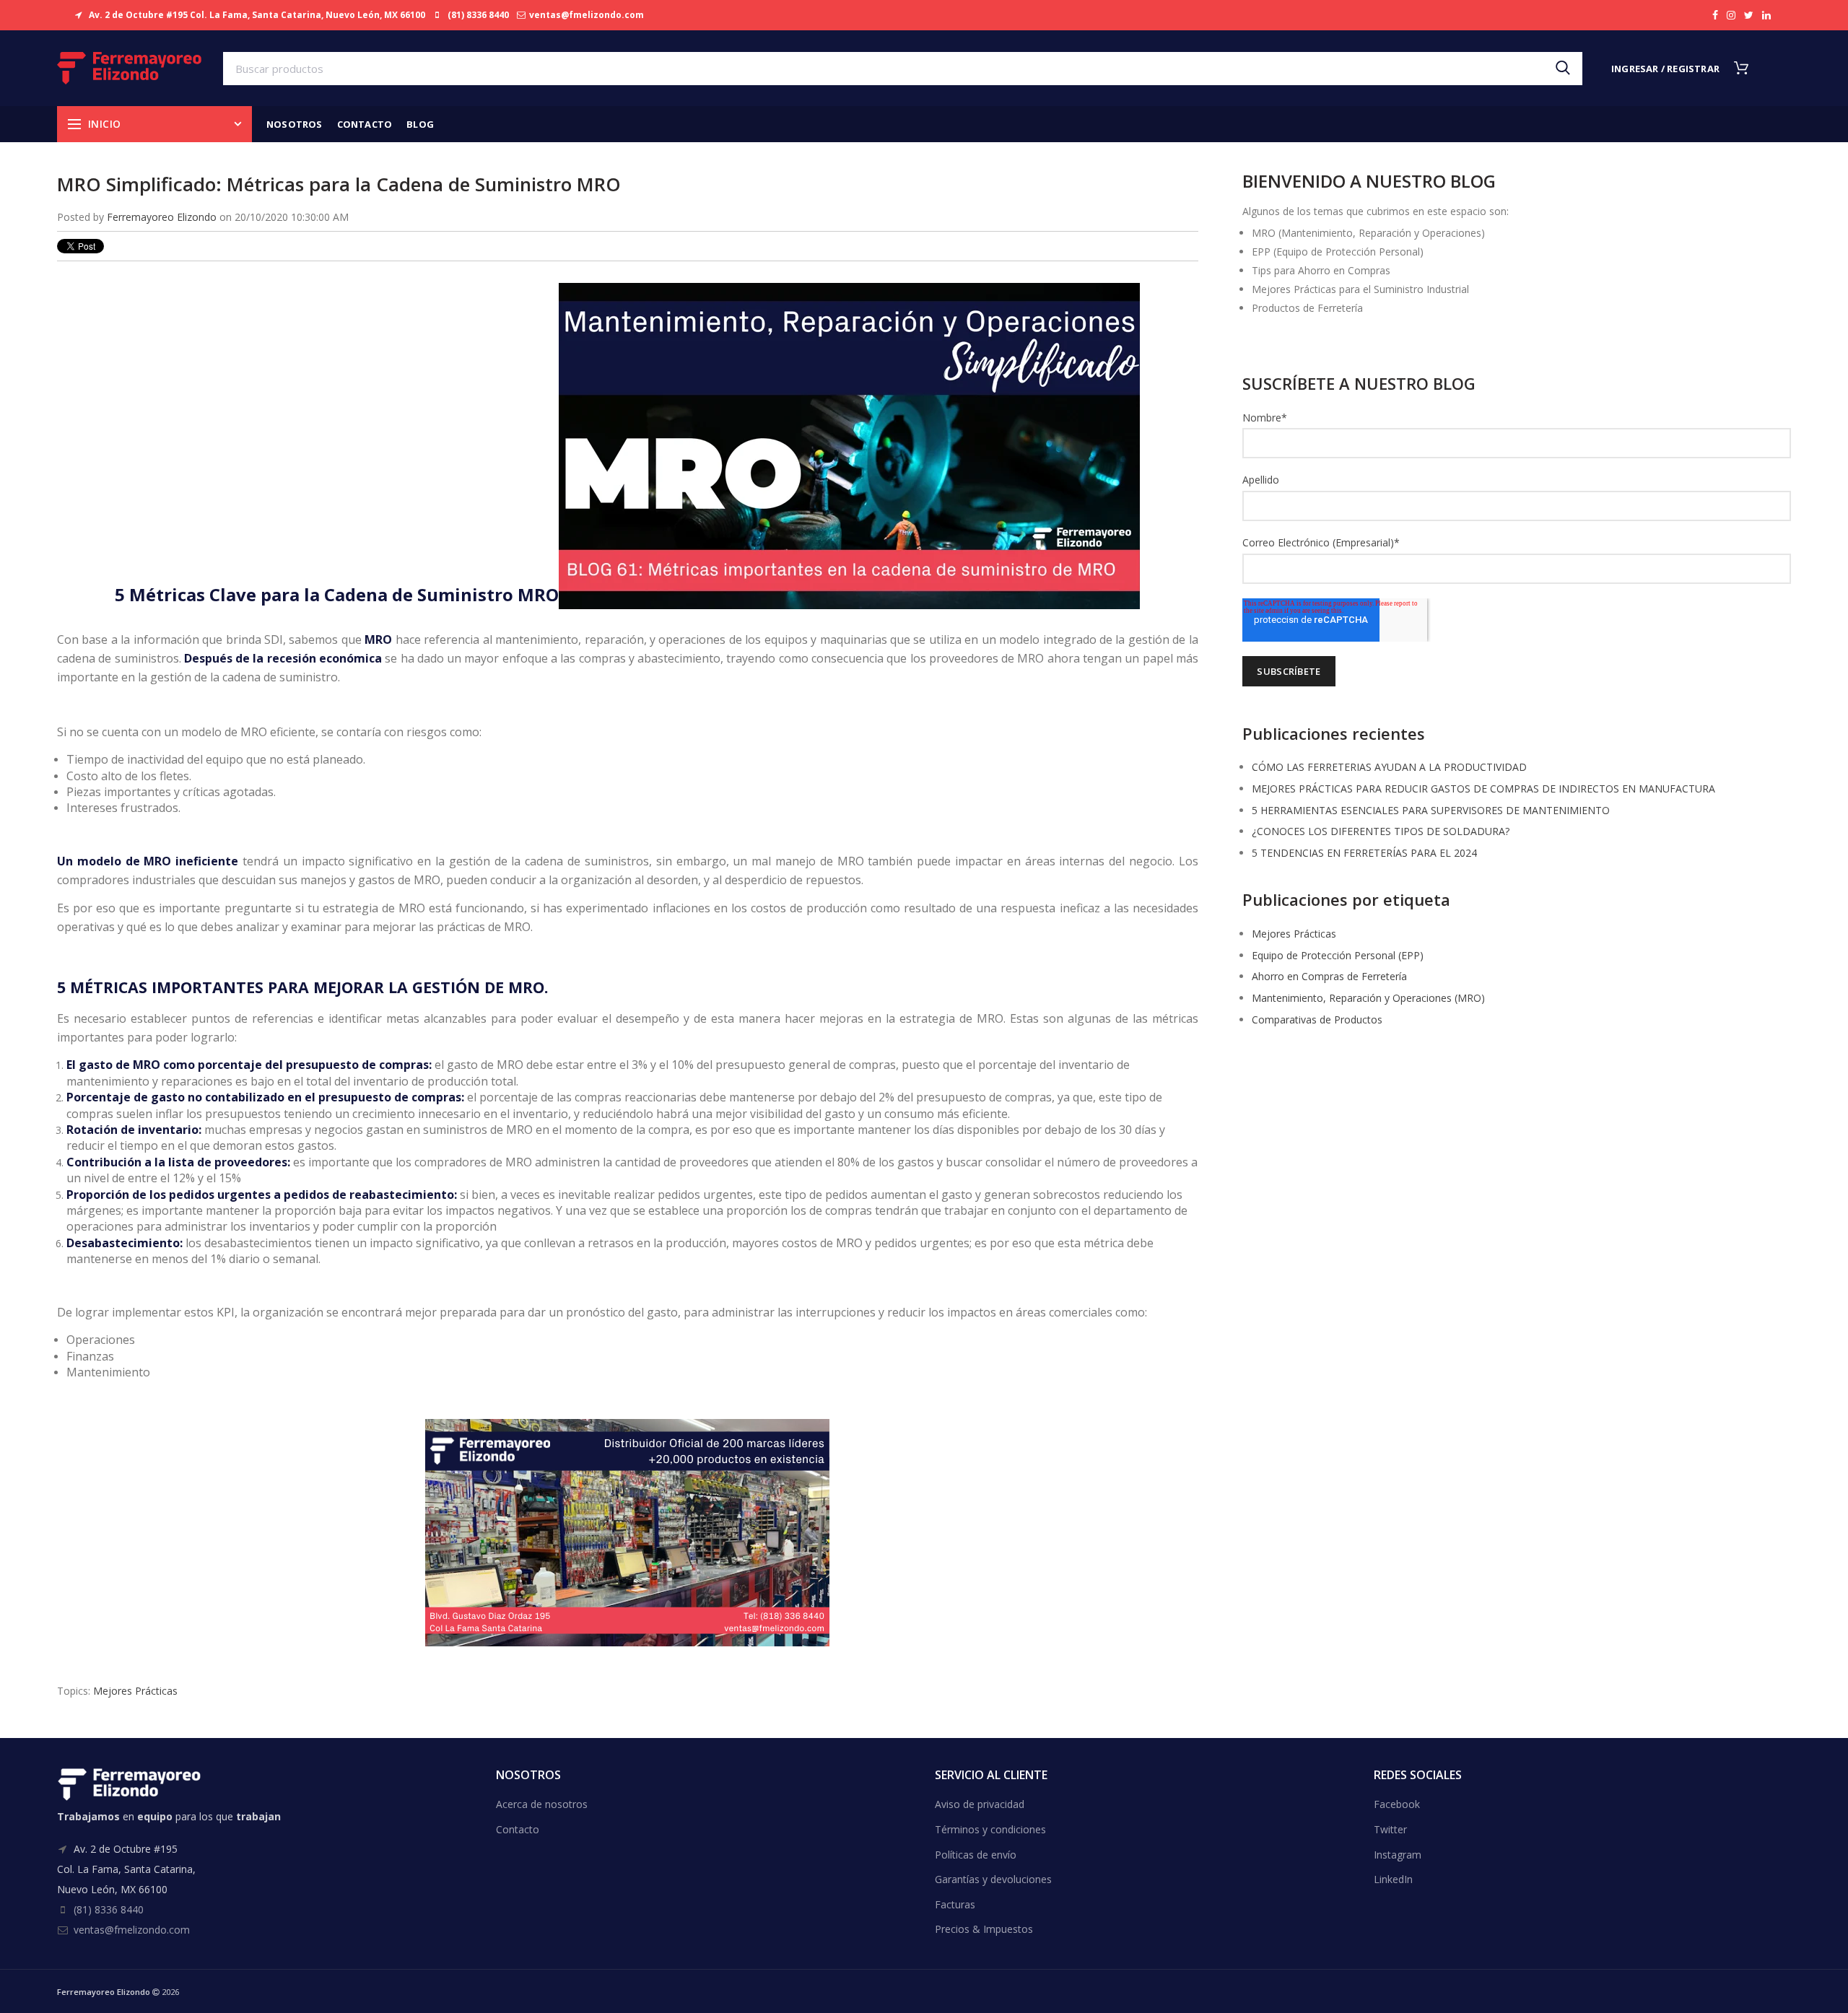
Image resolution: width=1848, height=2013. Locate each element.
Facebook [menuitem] (1397, 1804)
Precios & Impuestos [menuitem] (984, 1929)
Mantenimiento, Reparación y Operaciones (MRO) (1368, 998)
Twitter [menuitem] (1390, 1829)
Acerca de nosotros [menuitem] (542, 1804)
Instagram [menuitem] (1398, 1855)
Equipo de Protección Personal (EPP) (1338, 955)
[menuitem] (154, 124)
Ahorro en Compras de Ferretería (1329, 976)
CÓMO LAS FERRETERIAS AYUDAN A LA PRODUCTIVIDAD (1389, 767)
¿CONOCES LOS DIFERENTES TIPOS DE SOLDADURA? (1381, 831)
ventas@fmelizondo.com (587, 15)
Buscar (1563, 69)
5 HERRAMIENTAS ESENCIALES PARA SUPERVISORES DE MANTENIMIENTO (1431, 810)
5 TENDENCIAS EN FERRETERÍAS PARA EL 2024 (1364, 853)
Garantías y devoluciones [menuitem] (993, 1879)
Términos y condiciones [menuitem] (990, 1829)
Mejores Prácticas (135, 1691)
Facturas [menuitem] (955, 1904)
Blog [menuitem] (420, 124)
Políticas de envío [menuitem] (976, 1855)
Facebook (1715, 15)
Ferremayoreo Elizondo (162, 217)
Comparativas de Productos (1317, 1019)
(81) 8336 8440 (477, 15)
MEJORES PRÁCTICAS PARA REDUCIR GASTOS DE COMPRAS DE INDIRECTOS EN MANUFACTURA (1483, 789)
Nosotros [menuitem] (295, 124)
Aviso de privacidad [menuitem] (980, 1804)
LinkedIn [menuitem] (1393, 1879)
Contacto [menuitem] (365, 124)
